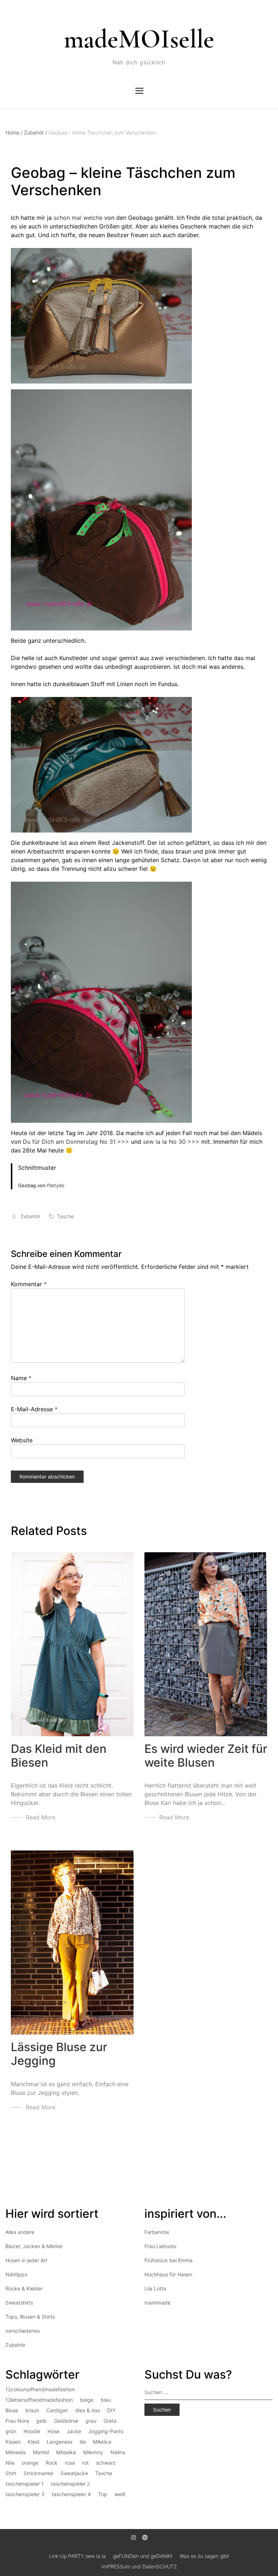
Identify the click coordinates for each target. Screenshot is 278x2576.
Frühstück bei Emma (169, 2260)
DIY (111, 2410)
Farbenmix (157, 2232)
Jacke (74, 2431)
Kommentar (29, 1284)
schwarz (106, 2463)
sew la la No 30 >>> (171, 1142)
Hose (53, 2431)
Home (14, 132)
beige (87, 2400)
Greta (110, 2421)
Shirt (11, 2473)
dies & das (88, 2410)
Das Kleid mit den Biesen (59, 1756)
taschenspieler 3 (25, 2494)
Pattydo (56, 1185)
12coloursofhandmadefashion (40, 2389)
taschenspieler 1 (25, 2484)
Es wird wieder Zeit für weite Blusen (206, 1756)
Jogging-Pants (106, 2431)
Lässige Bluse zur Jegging (59, 2054)
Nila (10, 2463)
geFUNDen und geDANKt (143, 2556)
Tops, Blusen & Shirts (30, 2317)
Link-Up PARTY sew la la (77, 2556)
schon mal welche (78, 218)
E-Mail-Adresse (34, 1409)
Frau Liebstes (160, 2246)
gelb (41, 2421)
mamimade (157, 2303)
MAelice (102, 2442)
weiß (120, 2494)
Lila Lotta (155, 2288)
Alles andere (20, 2232)
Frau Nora (17, 2421)
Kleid (34, 2442)
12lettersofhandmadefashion (39, 2400)
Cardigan (57, 2410)
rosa (70, 2463)
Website (22, 1440)
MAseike (66, 2452)
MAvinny (93, 2452)
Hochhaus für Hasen (168, 2274)
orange (30, 2463)
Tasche (65, 1216)
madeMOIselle (139, 39)
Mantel (41, 2452)
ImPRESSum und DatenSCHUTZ (139, 2566)
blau (106, 2400)
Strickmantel (38, 2473)
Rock (52, 2463)
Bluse (12, 2410)
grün (11, 2431)
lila (83, 2442)
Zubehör (35, 132)
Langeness (60, 2442)
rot (85, 2463)
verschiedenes (23, 2331)
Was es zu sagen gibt (204, 2556)
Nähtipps (16, 2274)
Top (103, 2494)
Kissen (13, 2442)
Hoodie (32, 2431)
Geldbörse (66, 2421)
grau (91, 2421)
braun (32, 2410)
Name (21, 1378)
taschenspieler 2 (70, 2484)
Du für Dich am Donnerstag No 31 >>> (76, 1142)
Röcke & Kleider (24, 2288)
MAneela (16, 2452)
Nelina (118, 2452)
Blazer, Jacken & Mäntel (34, 2246)
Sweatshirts (19, 2303)
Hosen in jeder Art (26, 2260)
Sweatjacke (74, 2473)
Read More (41, 1817)
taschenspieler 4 (71, 2494)
